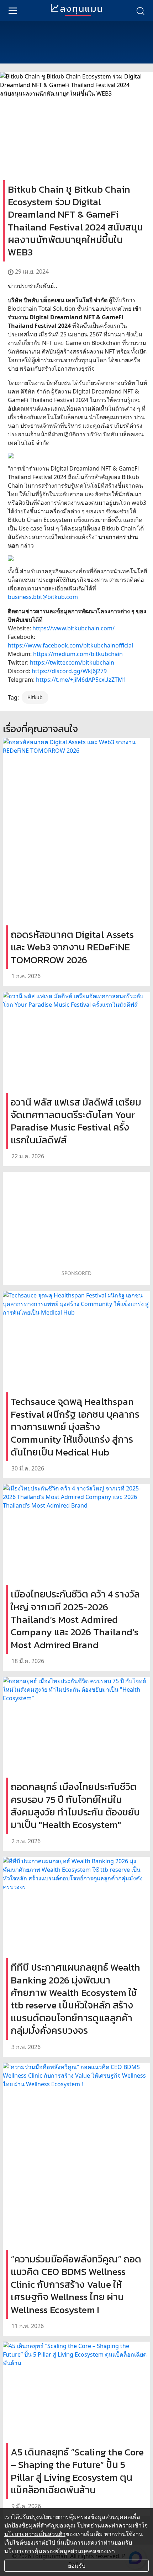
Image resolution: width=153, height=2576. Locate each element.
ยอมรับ (77, 2566)
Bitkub (35, 697)
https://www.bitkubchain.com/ (73, 628)
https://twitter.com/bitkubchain (72, 662)
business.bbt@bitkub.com (43, 597)
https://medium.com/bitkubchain (78, 654)
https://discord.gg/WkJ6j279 (69, 671)
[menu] (13, 10)
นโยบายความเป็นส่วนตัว (35, 2534)
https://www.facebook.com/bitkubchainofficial (70, 645)
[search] (140, 10)
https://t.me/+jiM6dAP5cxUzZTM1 (81, 680)
